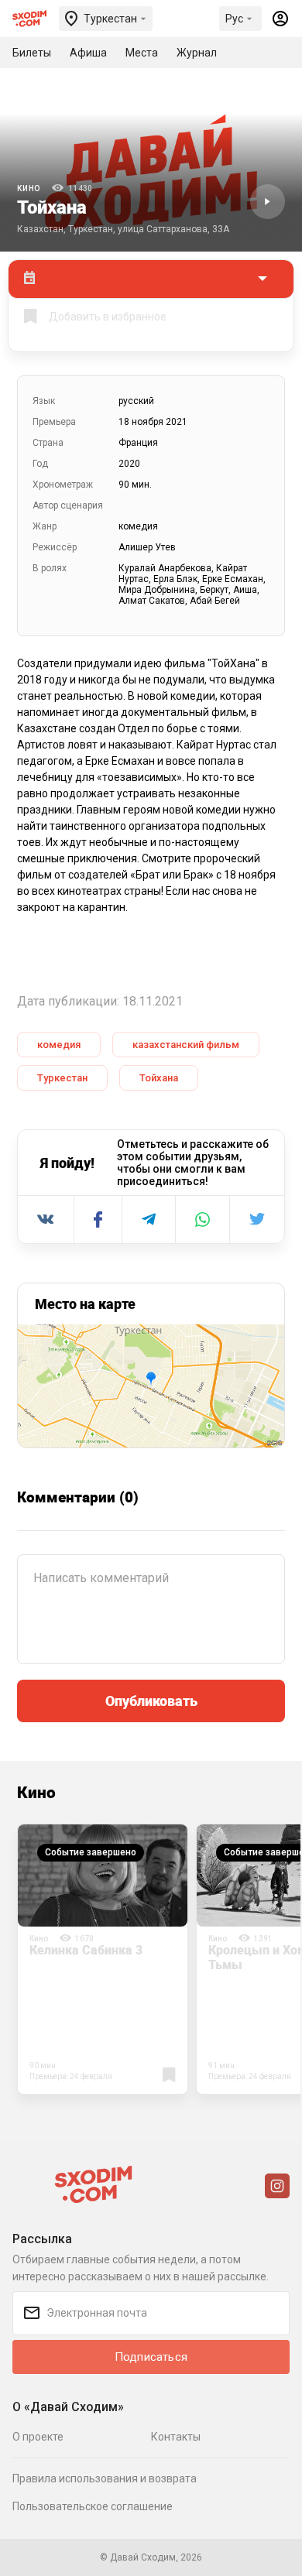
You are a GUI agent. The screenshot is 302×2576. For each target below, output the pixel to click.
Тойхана (159, 1078)
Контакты (176, 2437)
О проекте (38, 2437)
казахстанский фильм (186, 1045)
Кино (29, 188)
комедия (59, 1045)
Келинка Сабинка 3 (86, 1950)
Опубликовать (151, 1701)
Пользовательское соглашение (93, 2506)
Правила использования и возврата (105, 2478)
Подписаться (151, 2357)
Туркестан (62, 1078)
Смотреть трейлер (268, 202)
